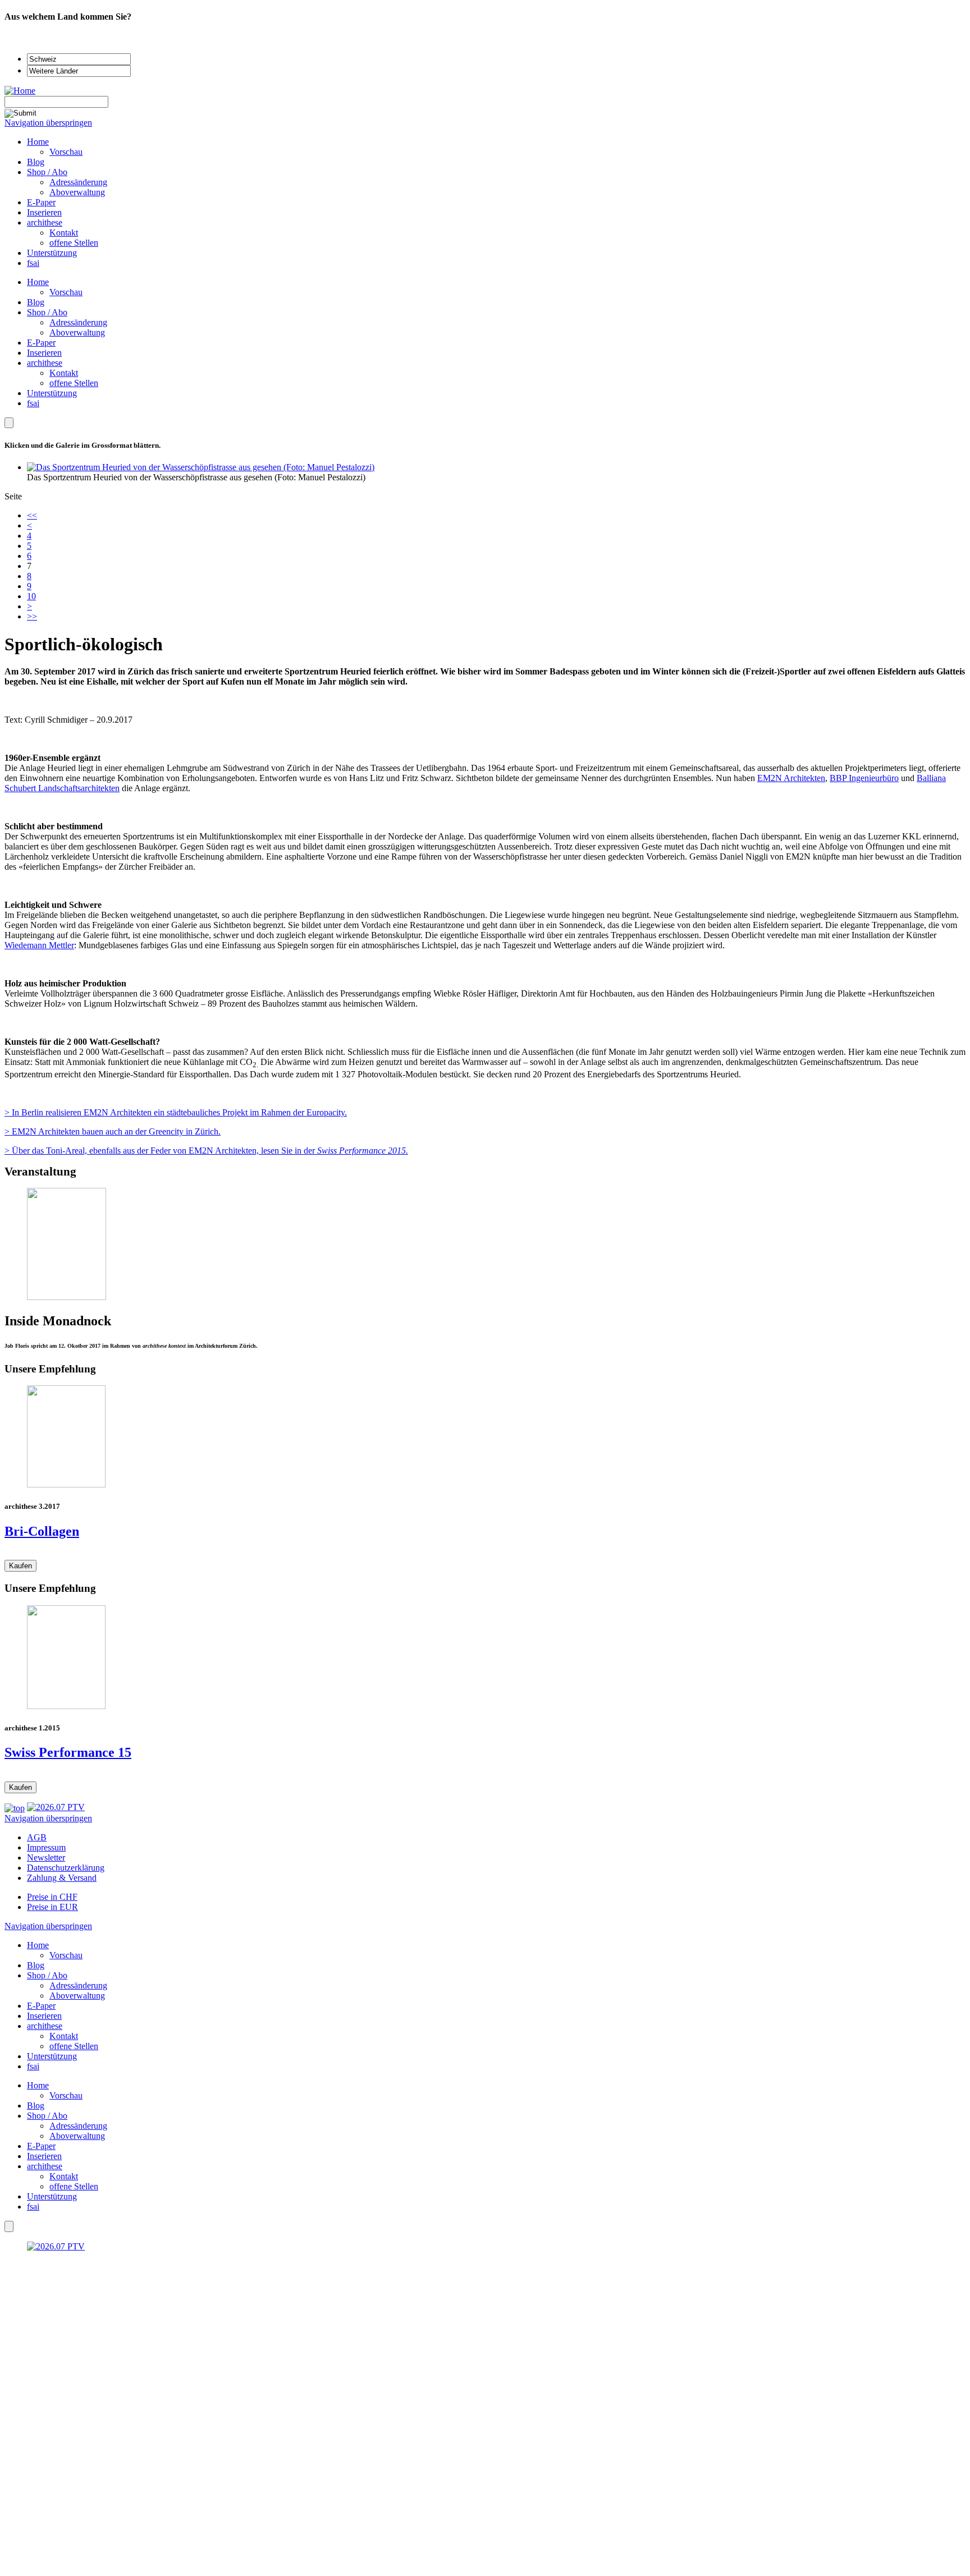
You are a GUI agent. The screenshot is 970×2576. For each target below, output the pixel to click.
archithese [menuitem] (45, 222)
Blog (36, 302)
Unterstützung (52, 393)
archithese (45, 363)
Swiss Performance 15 (68, 1752)
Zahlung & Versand (62, 1878)
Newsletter (46, 1858)
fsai (33, 403)
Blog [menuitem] (36, 162)
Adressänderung (78, 322)
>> (32, 616)
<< (32, 515)
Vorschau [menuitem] (66, 152)
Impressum (46, 1847)
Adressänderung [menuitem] (78, 182)
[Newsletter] (9, 423)
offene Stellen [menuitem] (74, 243)
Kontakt (64, 373)
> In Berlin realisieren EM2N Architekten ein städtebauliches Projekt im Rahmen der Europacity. (176, 1112)
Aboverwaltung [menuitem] (77, 192)
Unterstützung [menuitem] (52, 253)
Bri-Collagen (42, 1531)
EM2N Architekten (791, 778)
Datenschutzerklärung (66, 1868)
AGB (37, 1837)
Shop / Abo (47, 312)
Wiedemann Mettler (39, 945)
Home (38, 282)
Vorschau (66, 292)
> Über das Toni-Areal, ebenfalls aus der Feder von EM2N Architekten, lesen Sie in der (206, 1151)
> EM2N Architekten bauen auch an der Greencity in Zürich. (113, 1131)
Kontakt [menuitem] (64, 233)
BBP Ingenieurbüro (864, 778)
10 (31, 596)
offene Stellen (74, 383)
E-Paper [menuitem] (41, 202)
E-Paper (41, 343)
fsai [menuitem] (33, 263)
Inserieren (44, 353)
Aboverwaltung (77, 332)
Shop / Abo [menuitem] (47, 172)
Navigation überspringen (48, 123)
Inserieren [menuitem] (44, 212)
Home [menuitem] (38, 142)
